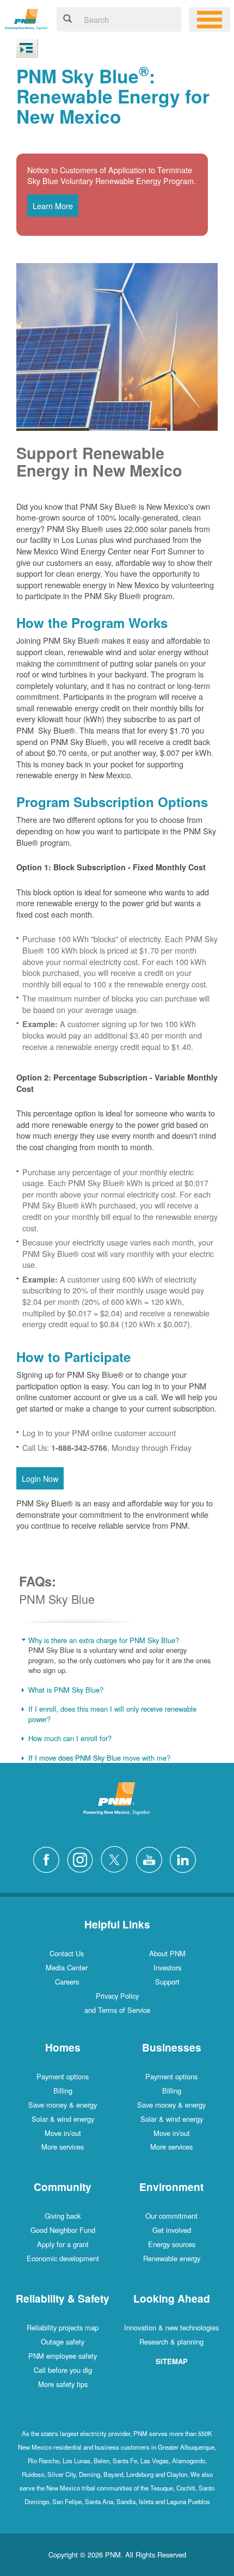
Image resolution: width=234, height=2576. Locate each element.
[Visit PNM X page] (117, 1858)
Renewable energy (172, 2258)
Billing (63, 2090)
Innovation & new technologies (171, 2327)
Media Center (67, 1967)
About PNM (167, 1953)
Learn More (53, 206)
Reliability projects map (63, 2327)
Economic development (63, 2258)
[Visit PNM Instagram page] (83, 1858)
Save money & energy (63, 2105)
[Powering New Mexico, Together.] (26, 18)
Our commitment (171, 2216)
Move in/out (63, 2133)
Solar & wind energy (63, 2119)
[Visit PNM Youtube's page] (152, 1858)
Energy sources (172, 2244)
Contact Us (67, 1953)
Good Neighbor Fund (63, 2230)
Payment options (63, 2076)
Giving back (63, 2216)
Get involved (172, 2230)
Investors (167, 1967)
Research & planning (171, 2342)
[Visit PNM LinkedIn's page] (186, 1858)
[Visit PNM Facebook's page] (49, 1858)
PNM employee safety (63, 2356)
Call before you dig (63, 2370)
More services (63, 2147)
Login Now (40, 1478)
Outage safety (63, 2342)
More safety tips (63, 2384)
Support (167, 1982)
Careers (67, 1982)
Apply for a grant (63, 2244)
